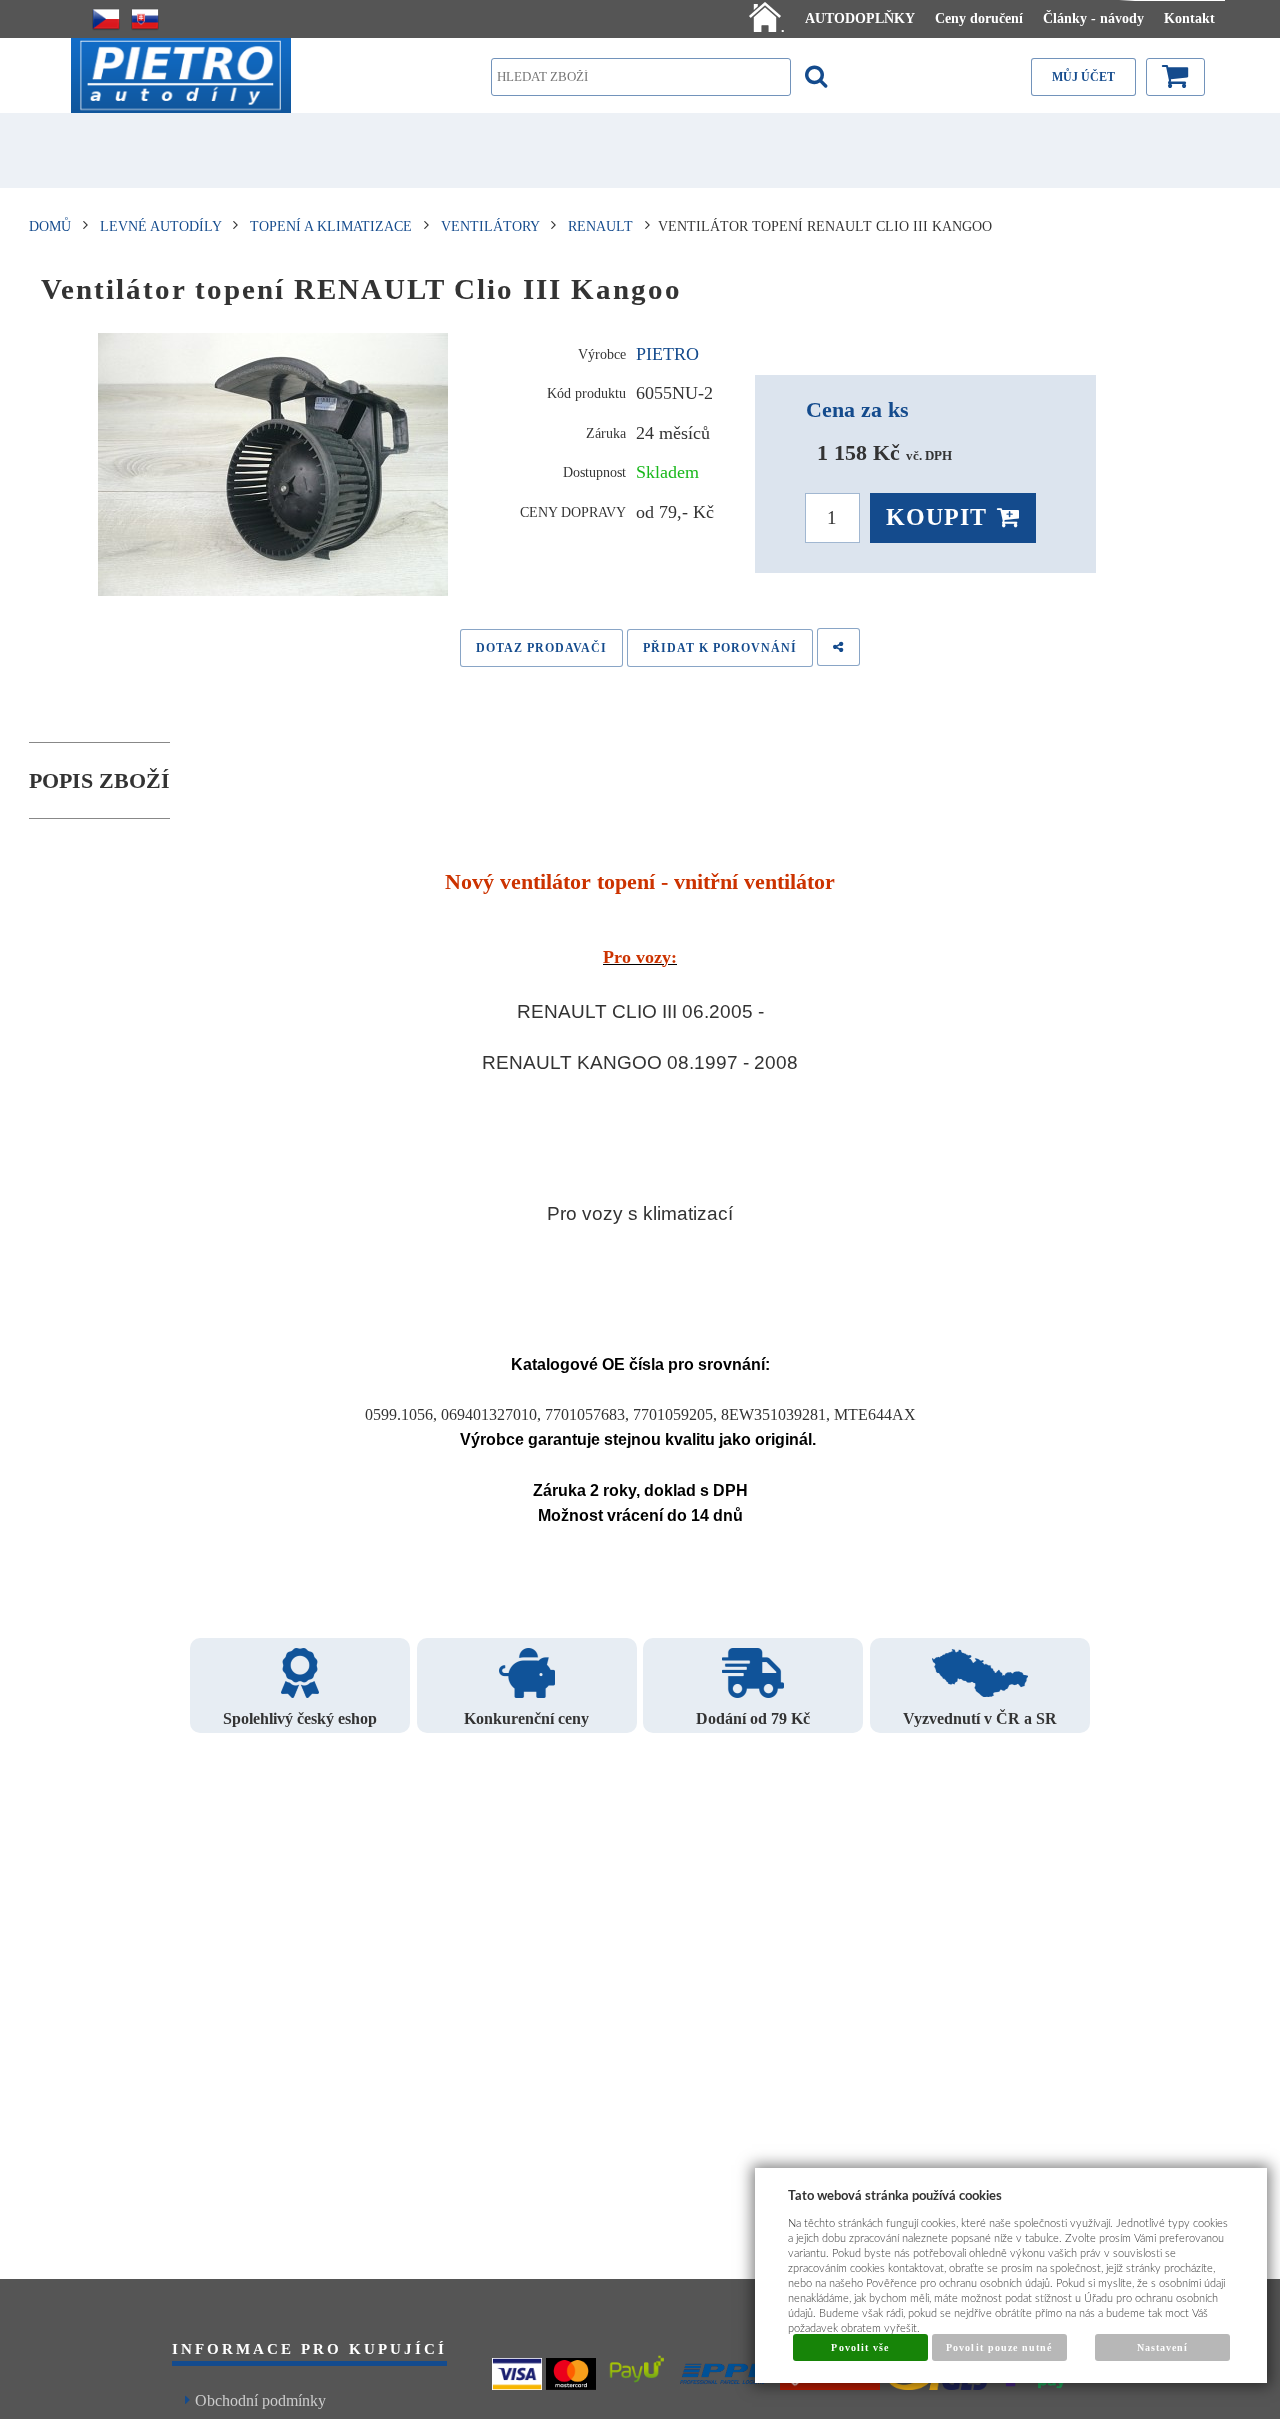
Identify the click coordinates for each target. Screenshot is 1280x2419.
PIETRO (667, 354)
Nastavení (1162, 2347)
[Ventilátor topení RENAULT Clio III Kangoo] (273, 465)
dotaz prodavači (541, 648)
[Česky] (106, 19)
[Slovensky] (145, 19)
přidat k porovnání (720, 648)
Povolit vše (859, 2347)
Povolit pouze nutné (999, 2347)
